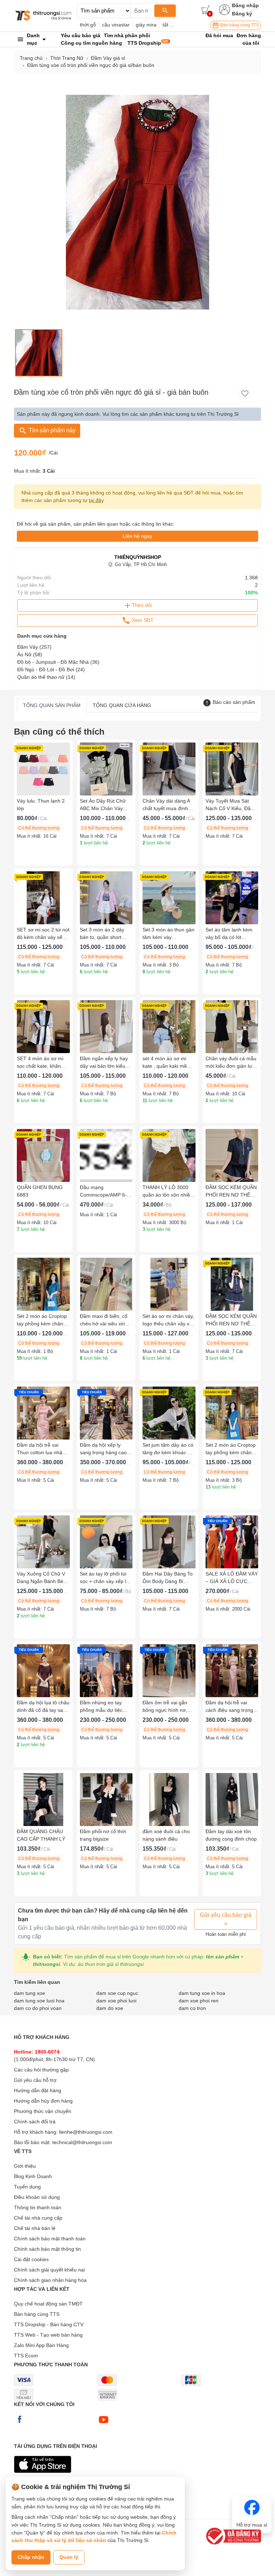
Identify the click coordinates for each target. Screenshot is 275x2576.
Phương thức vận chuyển (43, 2111)
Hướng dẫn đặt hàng (38, 2090)
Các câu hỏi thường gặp (41, 2070)
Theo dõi (142, 605)
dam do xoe (110, 2008)
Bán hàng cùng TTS (239, 25)
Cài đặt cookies (31, 2259)
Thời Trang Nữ (67, 58)
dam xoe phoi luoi (116, 2001)
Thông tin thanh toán (38, 2207)
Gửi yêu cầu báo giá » (226, 1919)
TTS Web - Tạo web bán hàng (48, 2335)
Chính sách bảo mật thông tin (47, 2249)
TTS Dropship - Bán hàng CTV (49, 2324)
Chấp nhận (31, 2557)
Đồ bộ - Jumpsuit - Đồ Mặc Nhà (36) (58, 662)
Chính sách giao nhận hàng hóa (50, 2280)
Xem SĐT (142, 620)
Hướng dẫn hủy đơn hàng (43, 2101)
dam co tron (192, 2008)
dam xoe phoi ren (199, 2001)
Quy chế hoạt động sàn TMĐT (48, 2304)
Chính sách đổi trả (35, 2122)
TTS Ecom (26, 2356)
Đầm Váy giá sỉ (108, 58)
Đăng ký (242, 14)
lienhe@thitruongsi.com (86, 2132)
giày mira (146, 25)
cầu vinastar (116, 25)
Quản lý (69, 2557)
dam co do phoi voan (38, 2008)
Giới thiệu (25, 2166)
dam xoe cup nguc (117, 1993)
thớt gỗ (88, 25)
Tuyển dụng (27, 2187)
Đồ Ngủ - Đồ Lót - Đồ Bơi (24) (51, 669)
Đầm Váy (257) (34, 647)
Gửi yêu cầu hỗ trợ (35, 2080)
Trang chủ (31, 58)
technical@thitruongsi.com (82, 2142)
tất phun (172, 25)
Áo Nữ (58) (30, 654)
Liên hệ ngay (137, 536)
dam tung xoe (30, 1993)
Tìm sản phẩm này (51, 430)
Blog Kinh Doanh (33, 2176)
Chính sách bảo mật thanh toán (50, 2239)
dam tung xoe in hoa (202, 1993)
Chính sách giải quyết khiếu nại (49, 2270)
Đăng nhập (245, 5)
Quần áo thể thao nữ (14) (46, 677)
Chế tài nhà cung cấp (38, 2218)
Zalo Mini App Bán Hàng (41, 2345)
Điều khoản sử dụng (37, 2197)
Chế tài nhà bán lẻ (35, 2228)
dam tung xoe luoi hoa (39, 2001)
